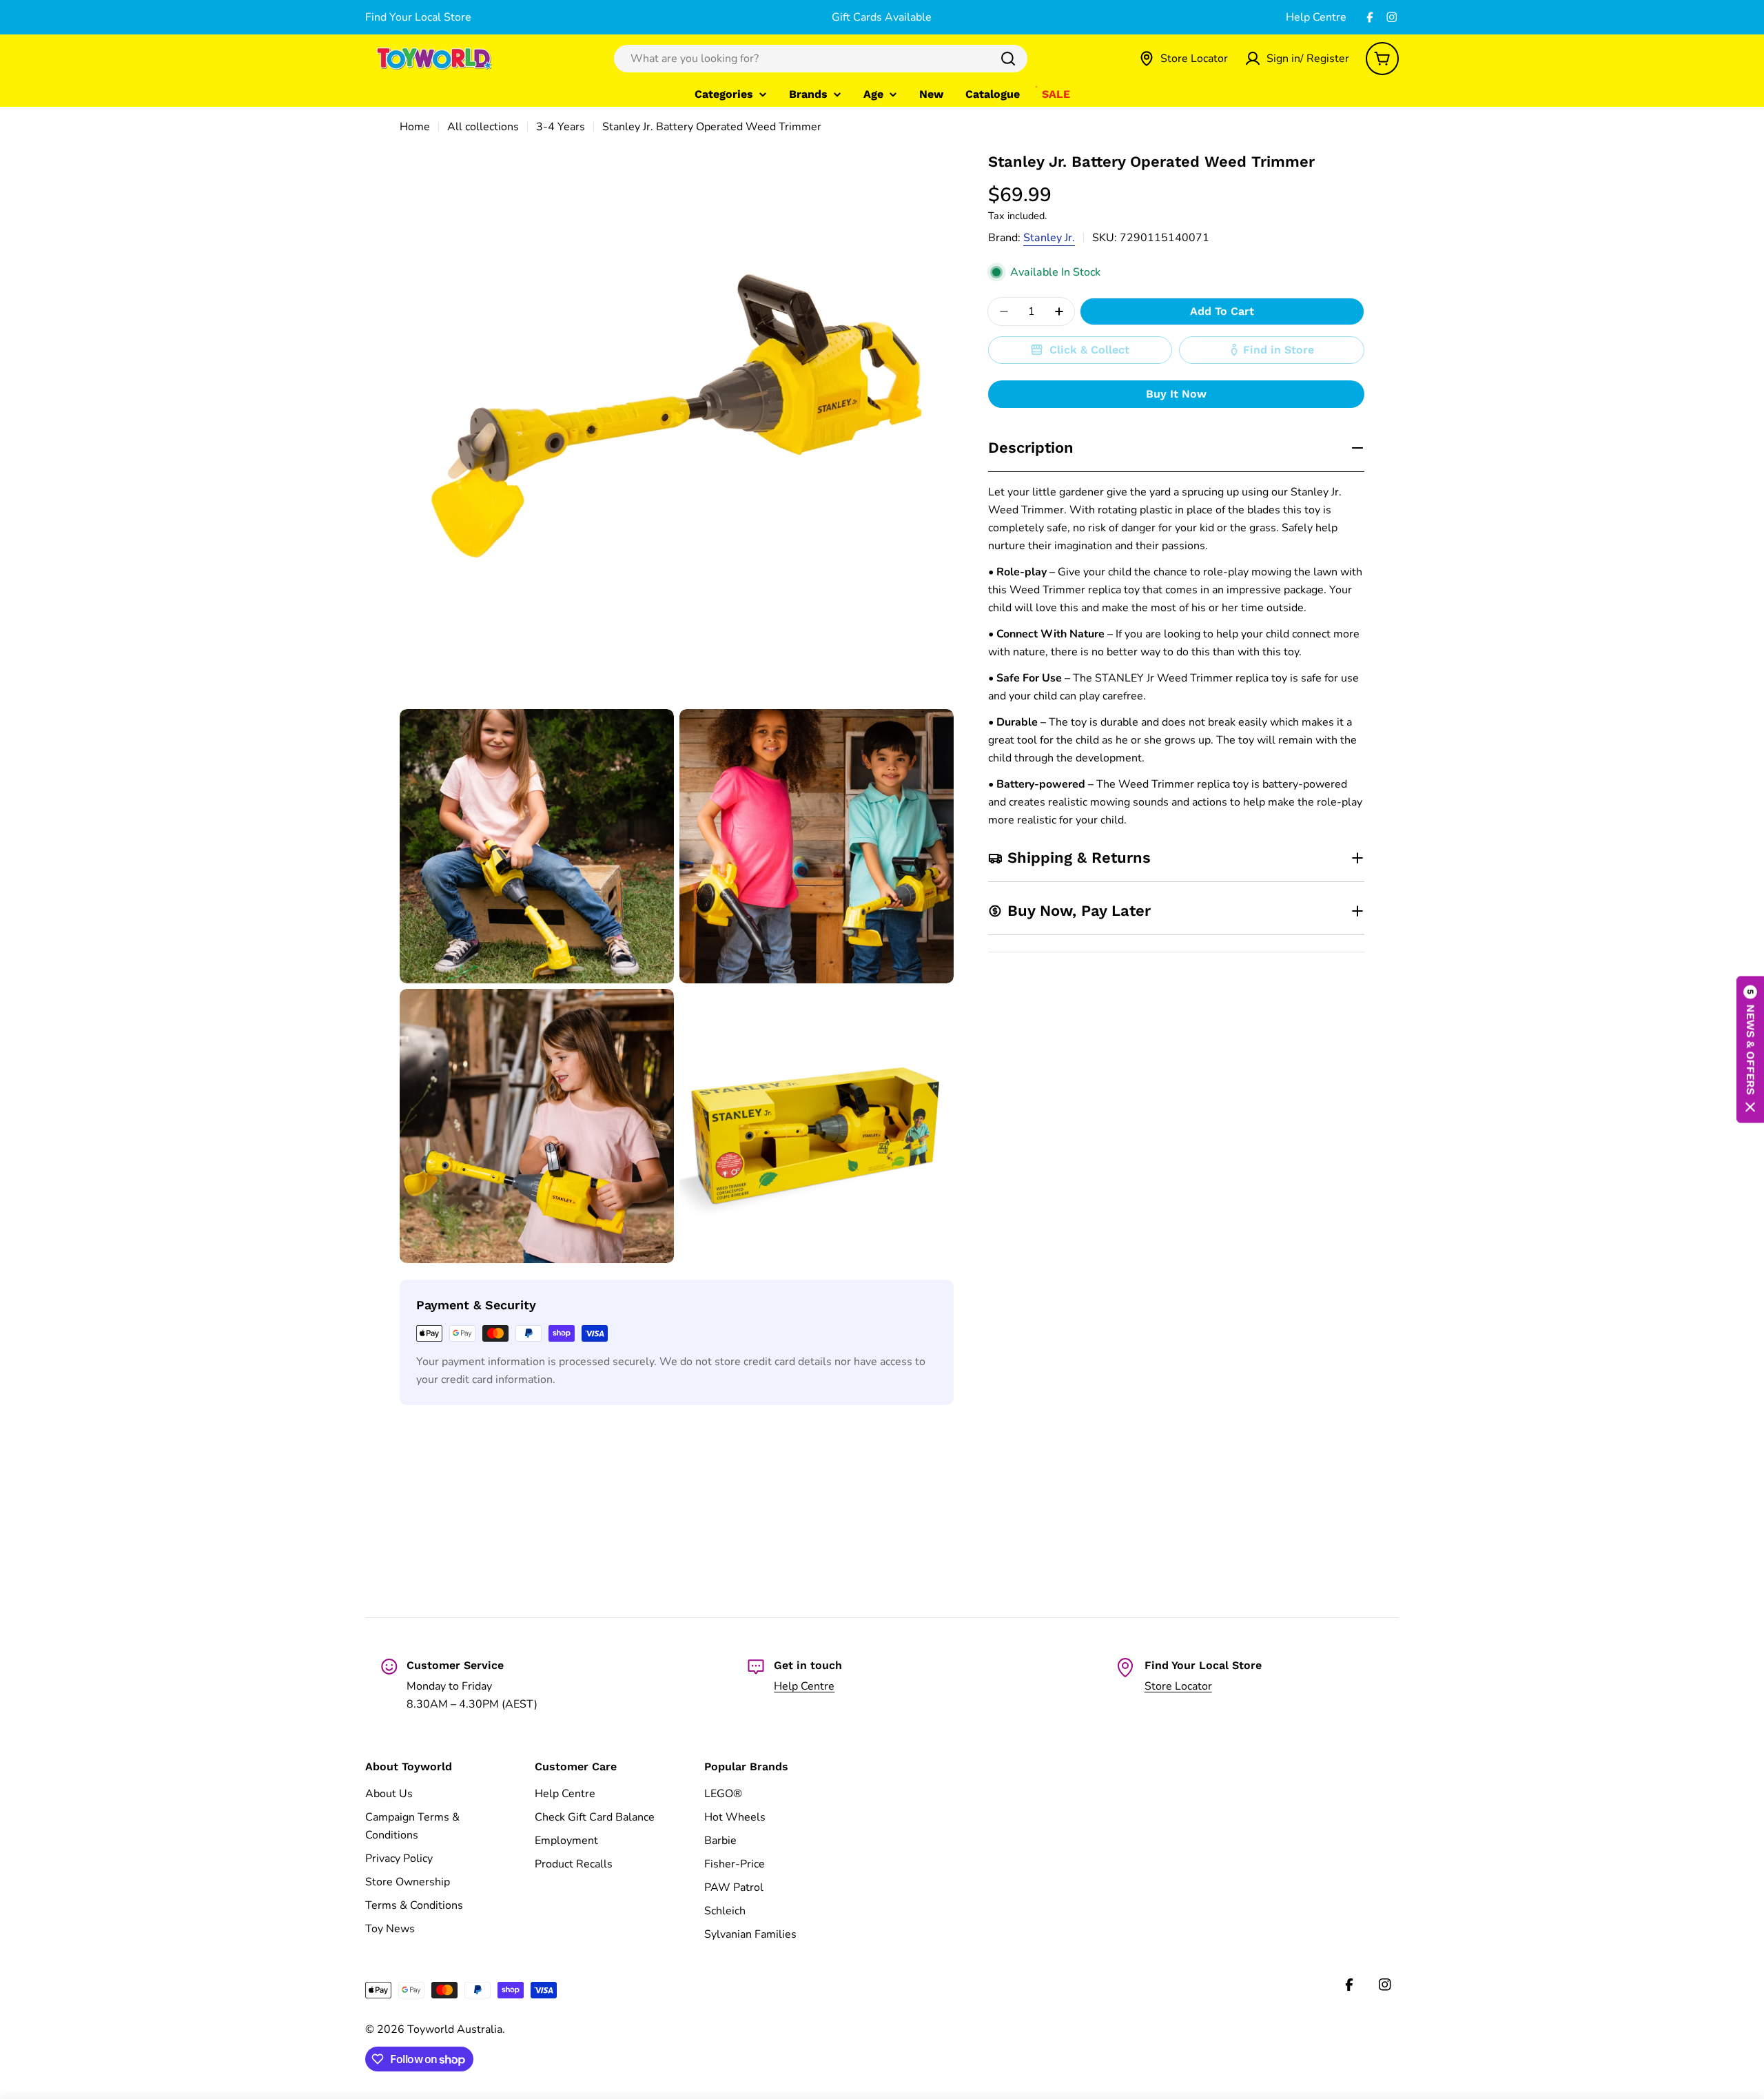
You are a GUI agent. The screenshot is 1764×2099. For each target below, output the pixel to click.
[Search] (1008, 59)
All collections (483, 127)
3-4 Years (561, 127)
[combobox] (821, 59)
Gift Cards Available (882, 17)
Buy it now (1176, 394)
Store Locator (1178, 1686)
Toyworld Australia (455, 2029)
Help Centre (1316, 17)
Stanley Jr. (1049, 238)
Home (415, 127)
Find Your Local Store (418, 17)
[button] (1750, 1050)
